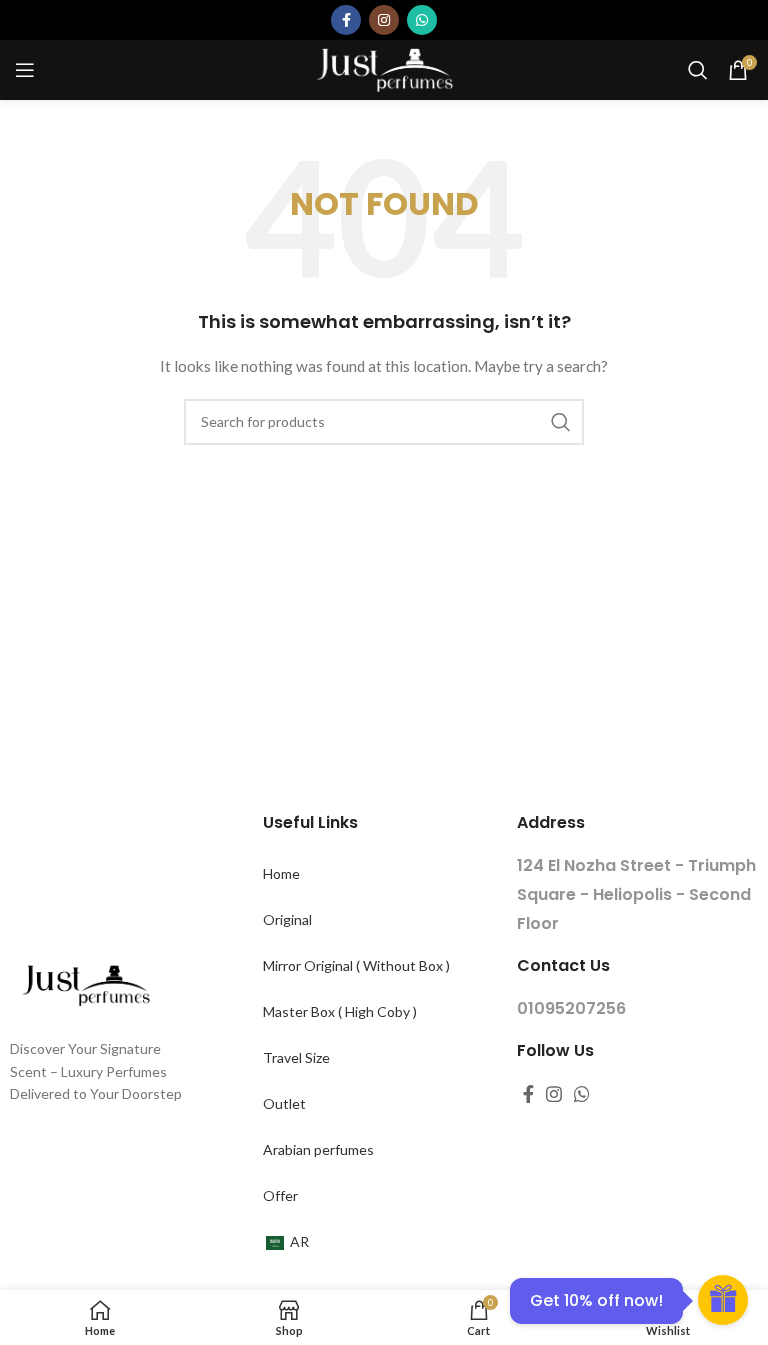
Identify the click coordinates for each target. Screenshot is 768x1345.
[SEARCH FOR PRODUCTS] (561, 422)
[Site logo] (384, 68)
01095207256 (571, 1008)
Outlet (284, 1103)
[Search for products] (698, 70)
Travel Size (296, 1057)
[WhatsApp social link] (422, 20)
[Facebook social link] (346, 20)
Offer (280, 1195)
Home (281, 873)
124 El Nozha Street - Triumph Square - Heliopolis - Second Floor (636, 894)
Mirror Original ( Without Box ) (356, 965)
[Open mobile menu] (25, 70)
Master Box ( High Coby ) (340, 1011)
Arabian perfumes (318, 1149)
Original (287, 919)
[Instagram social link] (384, 20)
